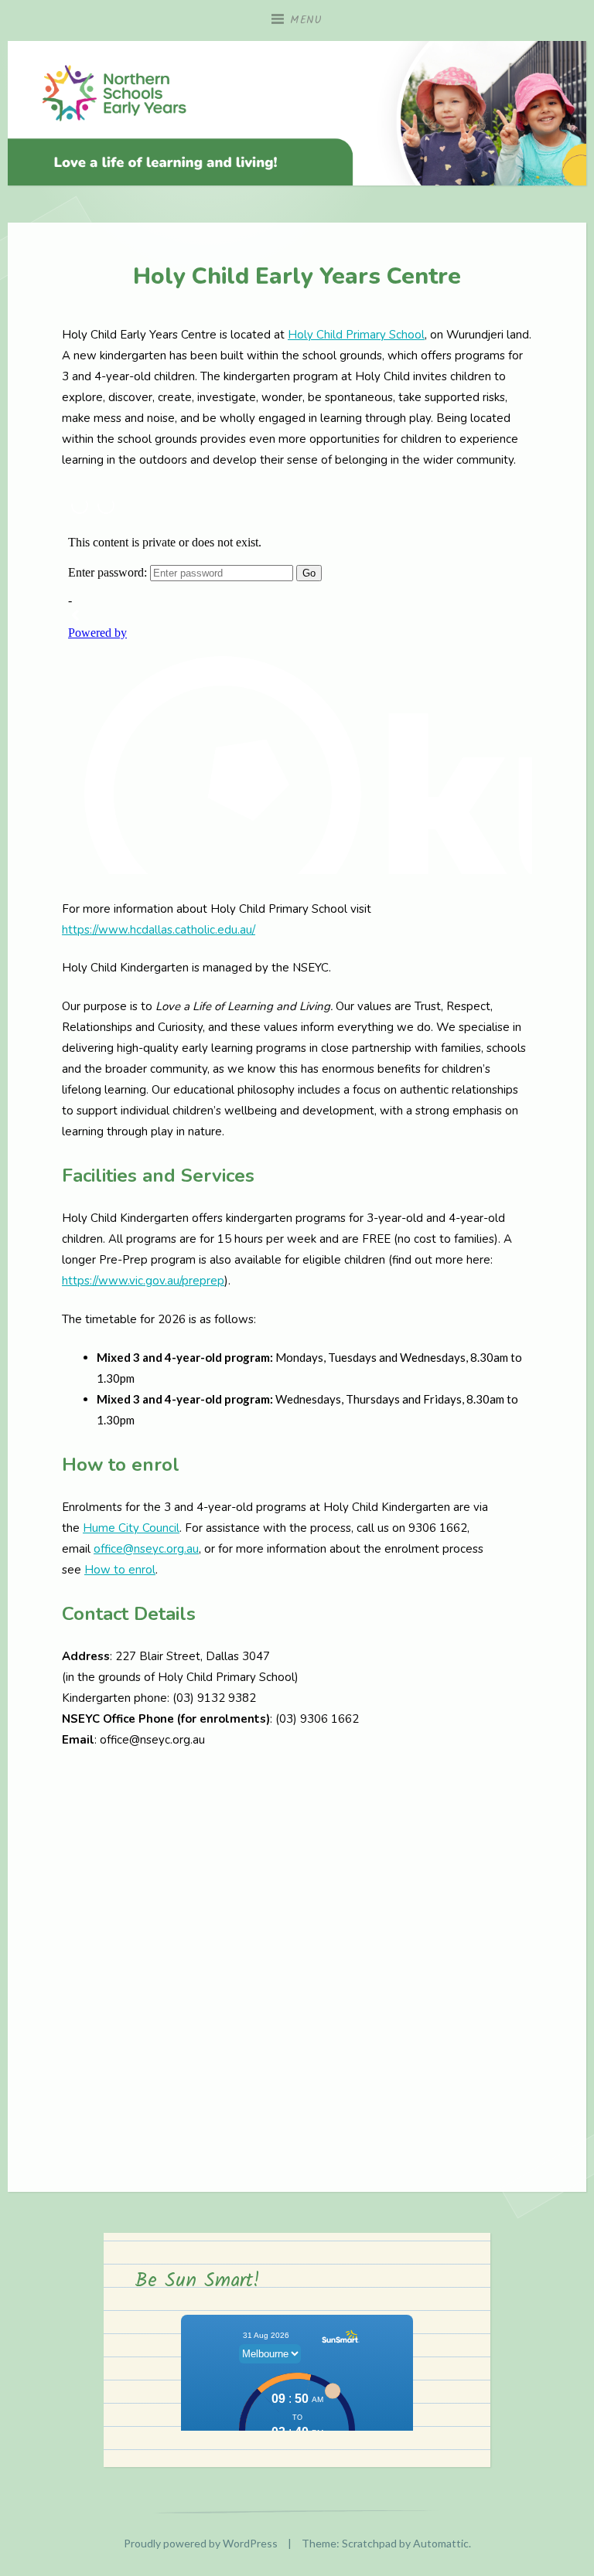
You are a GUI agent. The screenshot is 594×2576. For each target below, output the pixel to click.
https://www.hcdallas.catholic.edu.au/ (159, 930)
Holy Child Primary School (356, 335)
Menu (306, 20)
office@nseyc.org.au (146, 1549)
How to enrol (120, 1570)
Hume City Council (131, 1528)
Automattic (441, 2543)
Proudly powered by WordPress (201, 2543)
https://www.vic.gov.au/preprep (143, 1281)
